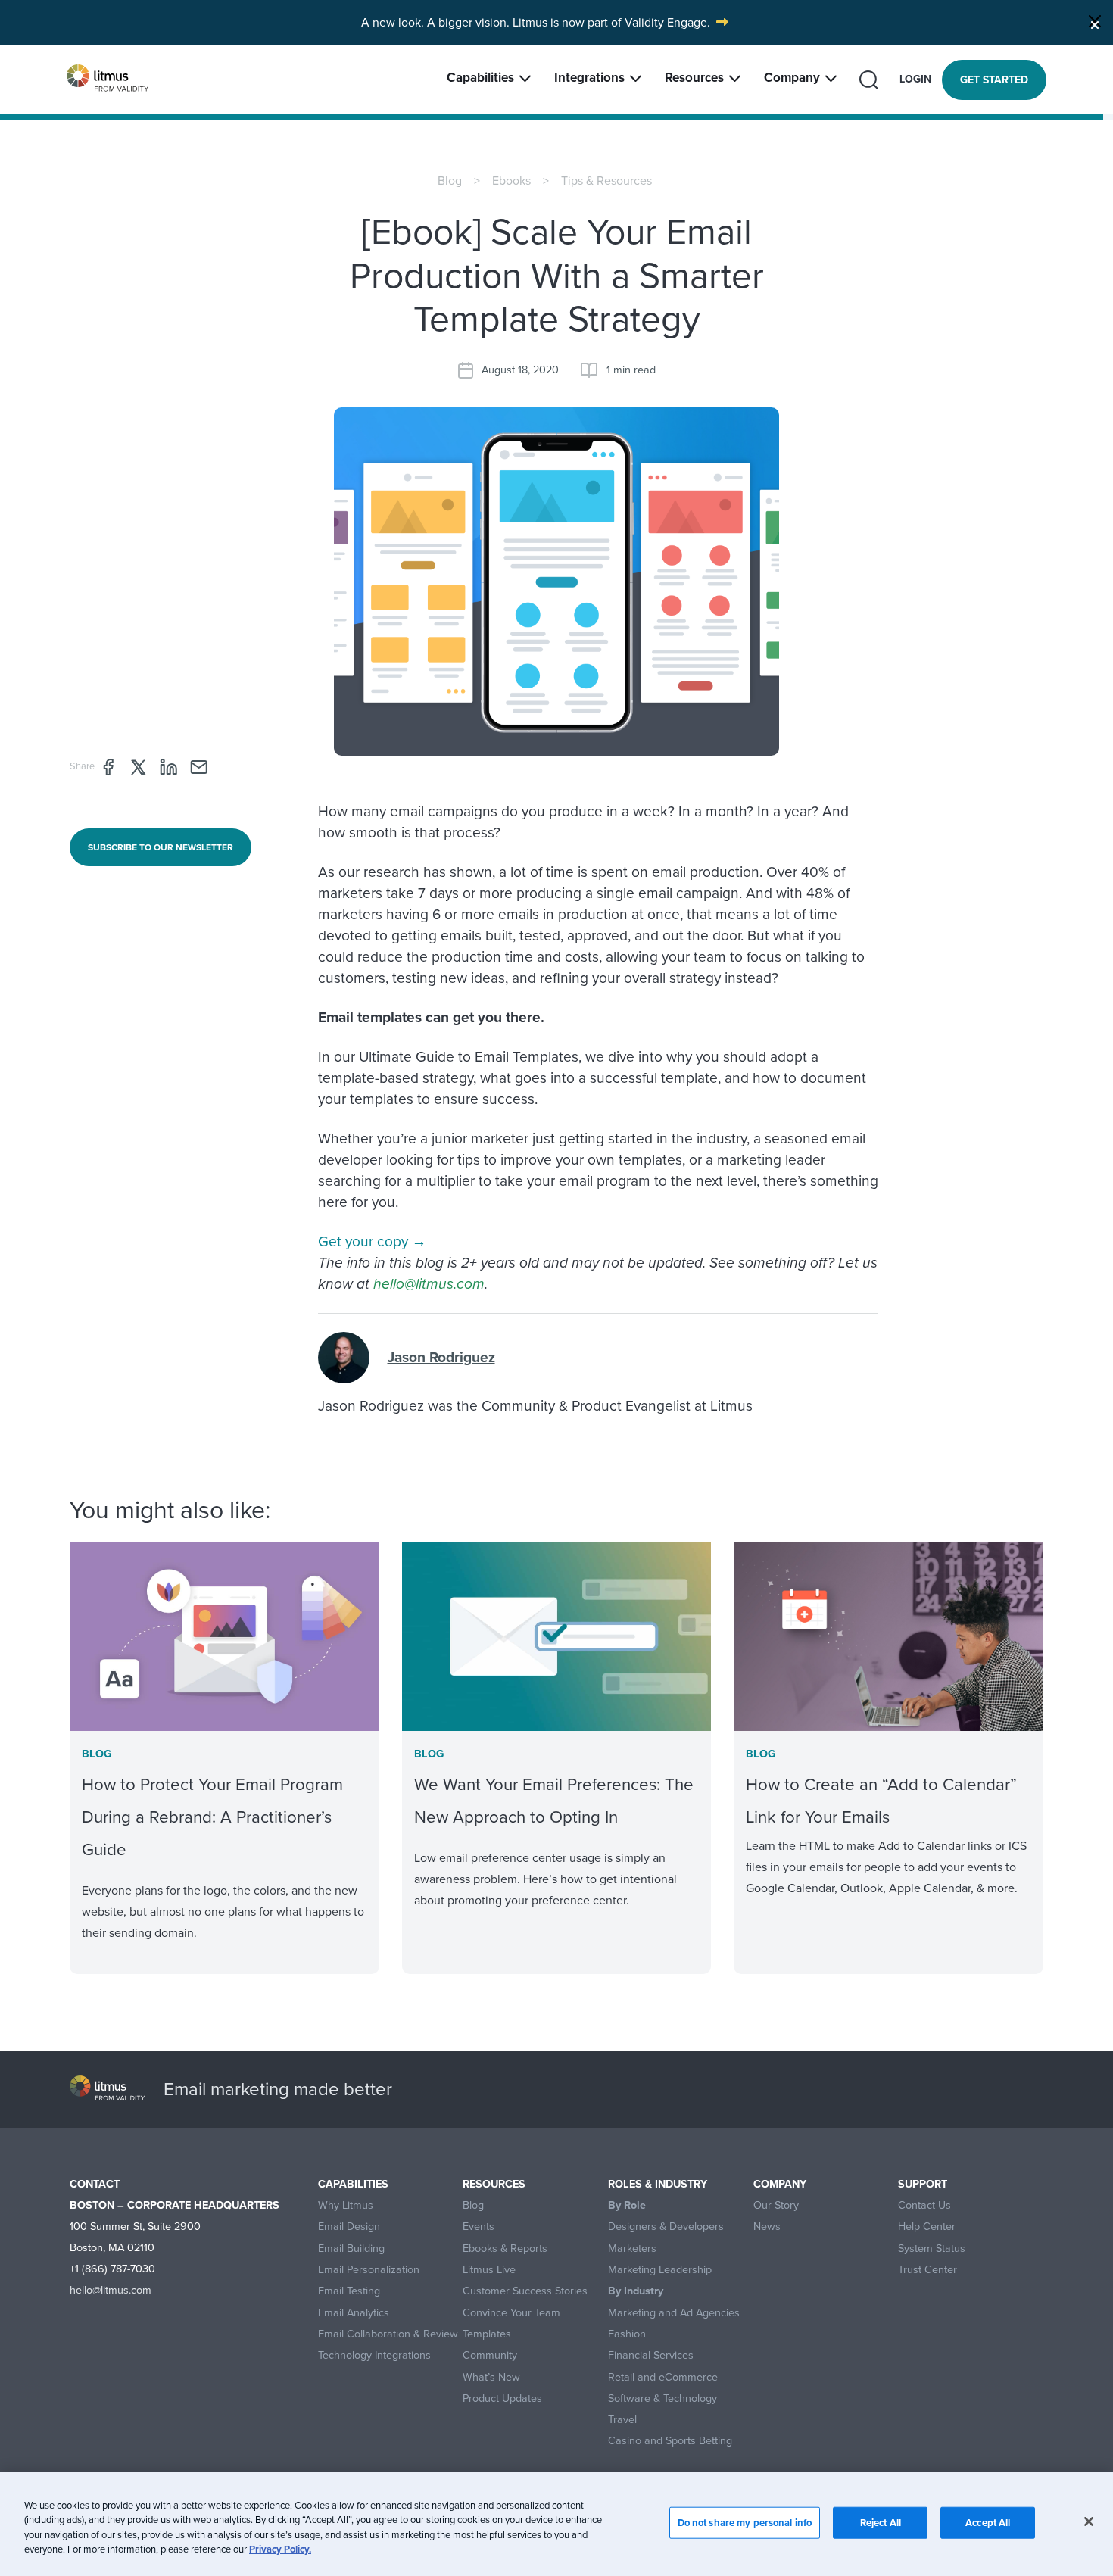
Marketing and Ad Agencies (674, 2313)
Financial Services (651, 2355)
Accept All (988, 2523)
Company (792, 78)
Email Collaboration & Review (388, 2334)
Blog (450, 181)
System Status (932, 2249)
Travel (622, 2420)
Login (915, 79)
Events (479, 2227)
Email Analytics (354, 2313)
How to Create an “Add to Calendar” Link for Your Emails (881, 1801)
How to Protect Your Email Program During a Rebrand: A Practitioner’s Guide (212, 1817)
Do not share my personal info (745, 2523)
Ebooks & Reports (505, 2249)
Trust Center (927, 2270)
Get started (994, 80)
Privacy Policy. (280, 2549)
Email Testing (349, 2291)
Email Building (351, 2249)
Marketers (632, 2249)
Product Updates (502, 2398)
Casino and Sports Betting (670, 2441)
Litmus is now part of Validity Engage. (611, 22)
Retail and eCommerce (663, 2377)
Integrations (589, 78)
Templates (487, 2334)
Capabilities (480, 78)
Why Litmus (346, 2205)
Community (490, 2355)
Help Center (927, 2227)
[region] (556, 2524)
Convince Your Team (511, 2313)
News (767, 2227)
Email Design (349, 2227)
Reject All (881, 2523)
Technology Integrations (374, 2355)
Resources (694, 78)
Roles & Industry (658, 2184)
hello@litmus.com (429, 1284)
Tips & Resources (606, 181)
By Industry (636, 2291)
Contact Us (924, 2205)
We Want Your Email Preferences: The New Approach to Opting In (554, 1801)
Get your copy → (372, 1241)
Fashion (627, 2334)
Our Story (776, 2205)
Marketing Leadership (660, 2270)
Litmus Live (489, 2270)
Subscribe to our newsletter (161, 847)
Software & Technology (662, 2398)
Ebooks (511, 181)
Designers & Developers (666, 2227)
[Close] (1095, 21)
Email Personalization (369, 2270)
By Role (627, 2205)
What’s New (491, 2377)
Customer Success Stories (525, 2291)
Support (923, 2184)
